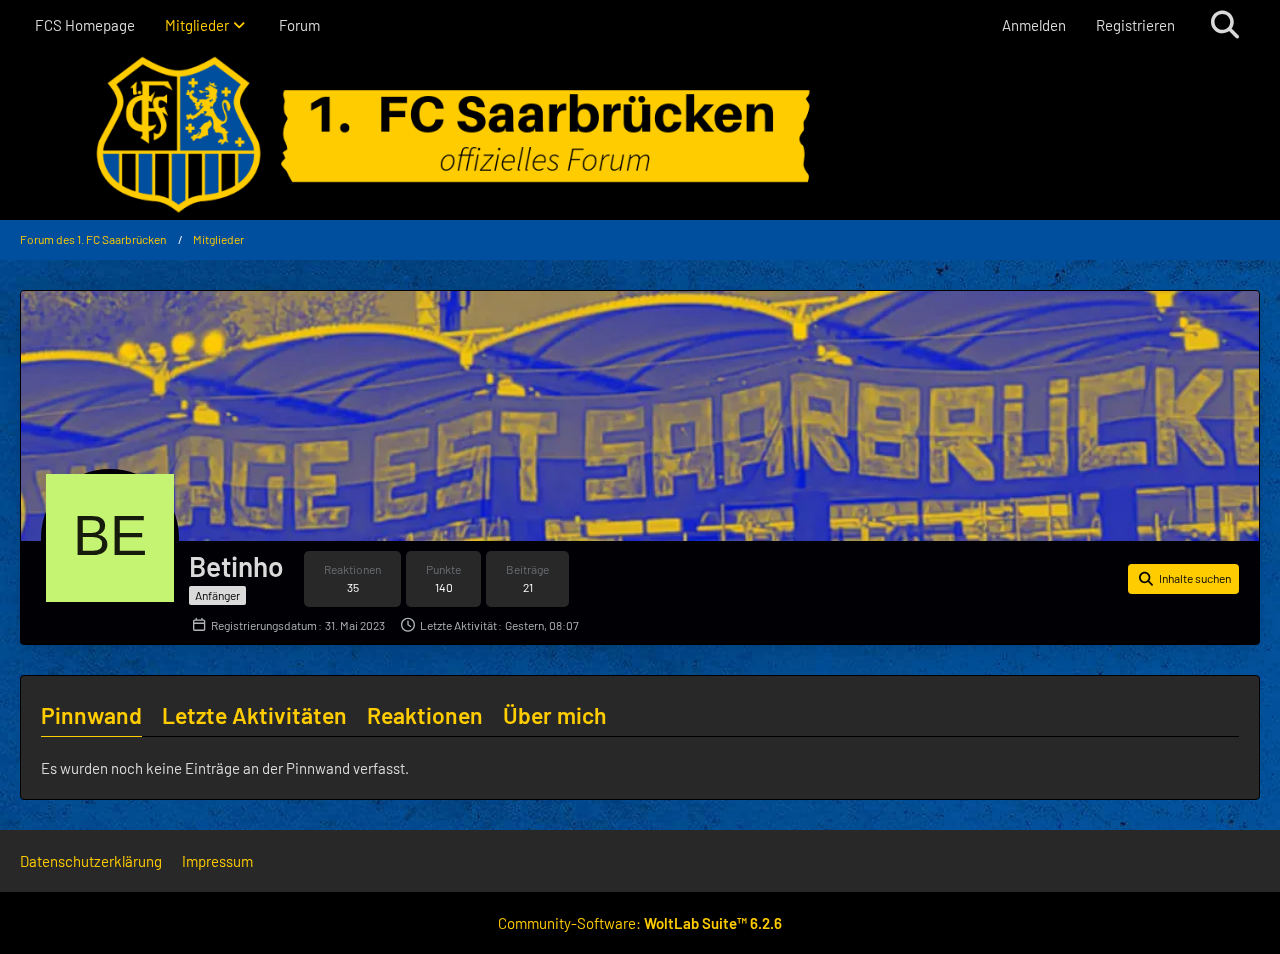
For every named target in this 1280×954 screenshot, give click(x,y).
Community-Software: (640, 923)
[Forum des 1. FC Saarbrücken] (640, 135)
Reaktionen (425, 715)
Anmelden (1034, 25)
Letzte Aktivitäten (254, 715)
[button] (1183, 579)
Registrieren (1135, 25)
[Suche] (1225, 25)
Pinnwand (91, 715)
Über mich (555, 715)
